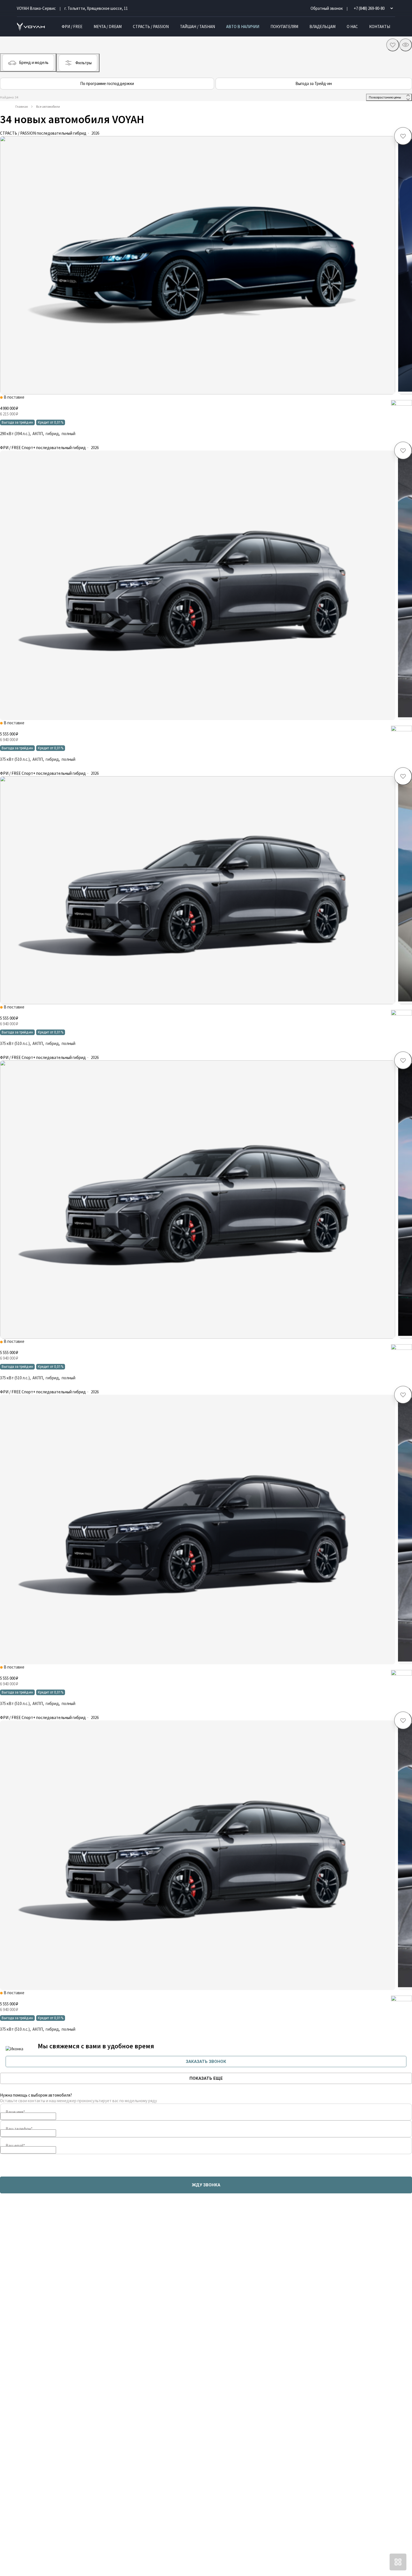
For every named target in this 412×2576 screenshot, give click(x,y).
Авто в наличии (243, 27)
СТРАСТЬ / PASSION (151, 27)
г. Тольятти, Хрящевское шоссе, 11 (96, 8)
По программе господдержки (107, 83)
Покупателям (284, 27)
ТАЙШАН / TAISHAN (197, 27)
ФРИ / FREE (72, 27)
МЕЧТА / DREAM (108, 27)
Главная (22, 106)
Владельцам (322, 27)
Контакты (380, 27)
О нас (352, 27)
